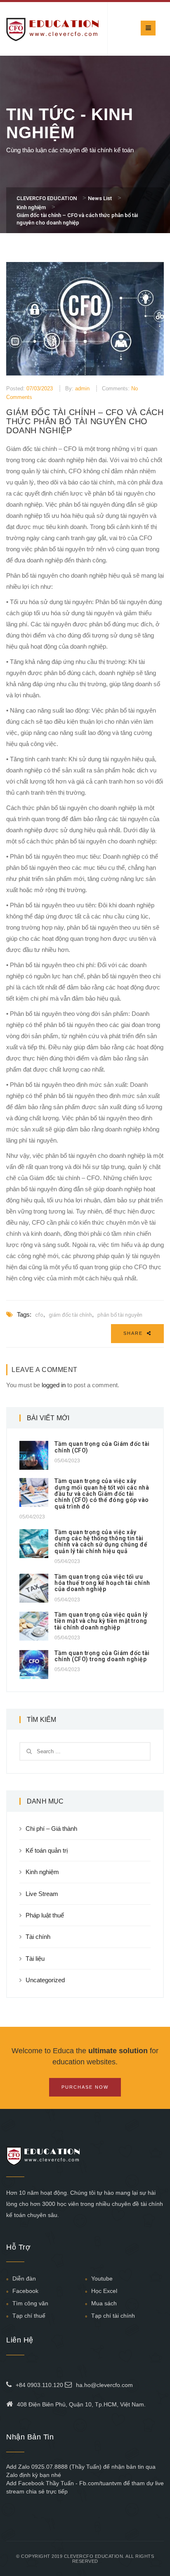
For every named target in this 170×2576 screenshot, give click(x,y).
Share (134, 1333)
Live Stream (42, 1894)
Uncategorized (45, 1980)
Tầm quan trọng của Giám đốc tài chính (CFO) (102, 1447)
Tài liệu (35, 1959)
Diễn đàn (24, 2278)
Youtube (102, 2278)
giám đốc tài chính (70, 1315)
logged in (54, 1385)
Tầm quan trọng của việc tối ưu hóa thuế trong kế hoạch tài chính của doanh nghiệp (102, 1583)
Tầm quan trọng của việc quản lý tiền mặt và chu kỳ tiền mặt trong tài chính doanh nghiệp (101, 1621)
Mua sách (104, 2303)
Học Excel (104, 2291)
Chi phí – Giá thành (51, 1829)
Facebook (25, 2291)
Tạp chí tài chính (113, 2316)
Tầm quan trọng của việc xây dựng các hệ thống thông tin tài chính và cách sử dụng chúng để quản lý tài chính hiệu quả (101, 1542)
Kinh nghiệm (42, 1872)
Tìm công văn (30, 2303)
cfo (39, 1315)
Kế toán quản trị (47, 1850)
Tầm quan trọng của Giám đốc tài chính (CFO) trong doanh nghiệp (102, 1656)
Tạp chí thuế (29, 2316)
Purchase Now (85, 2087)
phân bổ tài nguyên (120, 1315)
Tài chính (38, 1937)
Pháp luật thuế (45, 1915)
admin (82, 388)
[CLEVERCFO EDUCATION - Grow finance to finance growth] (53, 29)
